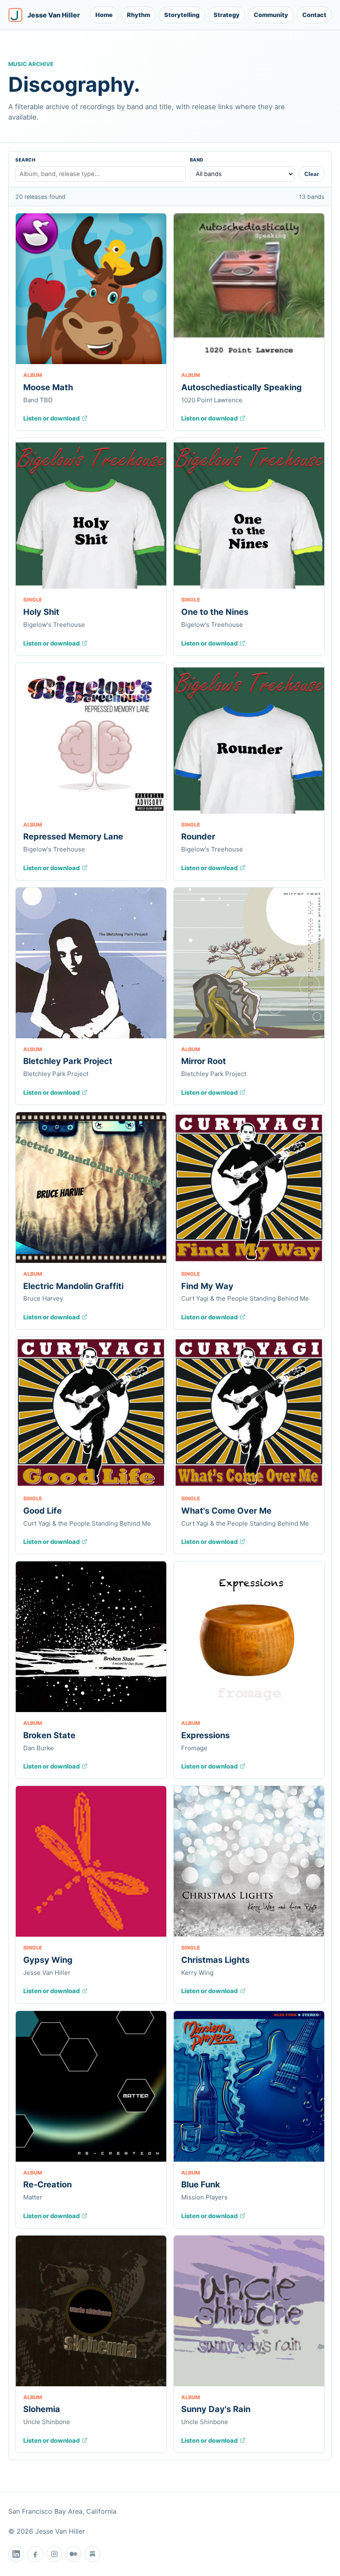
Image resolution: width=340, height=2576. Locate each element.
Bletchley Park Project (68, 1061)
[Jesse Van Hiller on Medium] (73, 2554)
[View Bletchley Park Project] (91, 963)
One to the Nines (215, 612)
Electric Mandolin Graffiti (73, 1286)
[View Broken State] (91, 1637)
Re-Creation (47, 2185)
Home (104, 15)
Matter (33, 2197)
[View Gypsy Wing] (91, 1861)
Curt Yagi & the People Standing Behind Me (245, 1298)
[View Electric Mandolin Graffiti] (91, 1188)
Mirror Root (204, 1061)
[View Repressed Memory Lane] (91, 738)
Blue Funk (201, 2185)
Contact (314, 15)
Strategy (227, 15)
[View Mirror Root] (249, 963)
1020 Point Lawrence (212, 400)
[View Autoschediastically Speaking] (249, 289)
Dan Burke (39, 1748)
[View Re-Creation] (91, 2086)
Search (25, 160)
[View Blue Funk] (249, 2086)
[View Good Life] (91, 1412)
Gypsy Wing (48, 1960)
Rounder (198, 837)
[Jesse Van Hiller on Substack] (92, 2554)
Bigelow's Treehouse (54, 625)
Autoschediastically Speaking (242, 387)
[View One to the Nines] (249, 513)
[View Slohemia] (91, 2311)
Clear (312, 174)
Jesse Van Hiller (47, 1973)
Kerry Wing (197, 1973)
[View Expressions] (249, 1637)
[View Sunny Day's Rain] (249, 2311)
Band (197, 160)
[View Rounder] (249, 738)
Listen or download (51, 418)
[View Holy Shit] (91, 513)
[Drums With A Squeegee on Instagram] (54, 2554)
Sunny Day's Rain (216, 2409)
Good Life (42, 1511)
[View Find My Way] (249, 1188)
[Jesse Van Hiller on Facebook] (35, 2554)
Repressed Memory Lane (73, 837)
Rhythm (138, 15)
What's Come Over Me (226, 1511)
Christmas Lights (215, 1960)
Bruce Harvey (43, 1298)
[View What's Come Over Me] (249, 1412)
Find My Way (207, 1286)
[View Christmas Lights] (249, 1861)
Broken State (49, 1735)
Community (271, 15)
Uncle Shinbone (47, 2422)
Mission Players (204, 2197)
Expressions (205, 1735)
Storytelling (182, 15)
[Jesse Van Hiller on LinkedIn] (16, 2554)
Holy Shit (41, 612)
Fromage (194, 1748)
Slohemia (42, 2409)
